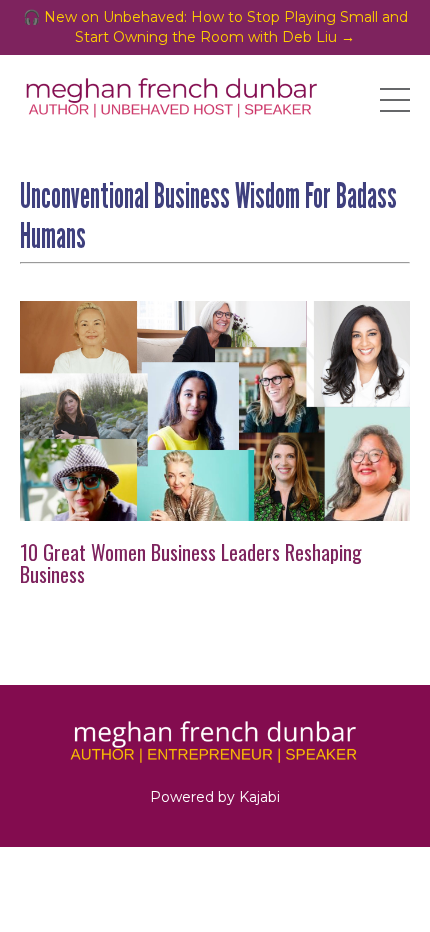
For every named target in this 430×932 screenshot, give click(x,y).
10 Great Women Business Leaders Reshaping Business (191, 563)
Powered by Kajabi (215, 797)
